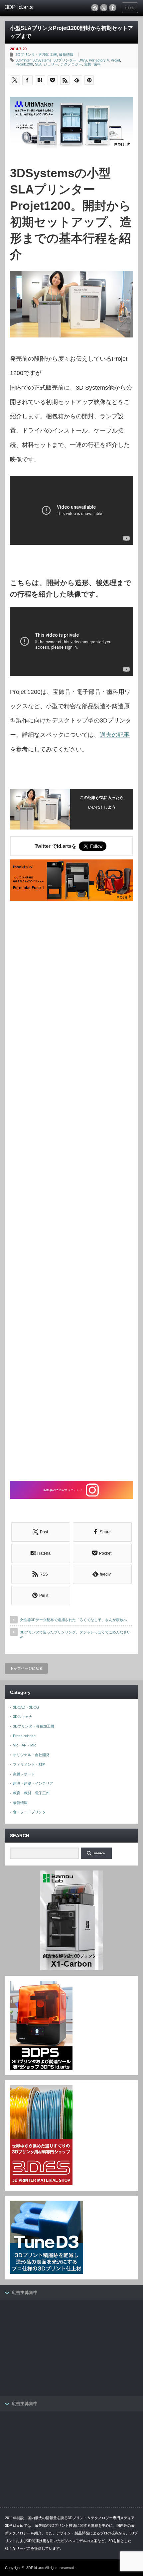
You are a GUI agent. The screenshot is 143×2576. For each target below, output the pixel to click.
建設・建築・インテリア (33, 1783)
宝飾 (88, 64)
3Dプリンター (65, 60)
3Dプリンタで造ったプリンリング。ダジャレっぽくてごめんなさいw (75, 1635)
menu (130, 8)
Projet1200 (24, 64)
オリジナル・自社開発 (31, 1755)
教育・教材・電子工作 (31, 1793)
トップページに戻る (26, 1668)
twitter (104, 8)
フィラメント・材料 (29, 1764)
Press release (24, 1736)
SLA (38, 64)
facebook (113, 8)
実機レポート (24, 1774)
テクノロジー (71, 64)
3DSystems (42, 60)
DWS (83, 60)
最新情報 (66, 55)
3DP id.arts (35, 2568)
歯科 (97, 64)
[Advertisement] (71, 1192)
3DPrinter (23, 60)
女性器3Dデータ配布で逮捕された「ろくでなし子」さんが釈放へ (73, 1620)
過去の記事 (115, 735)
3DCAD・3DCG (26, 1707)
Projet (115, 60)
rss (95, 8)
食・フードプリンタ (29, 1812)
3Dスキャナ (23, 1717)
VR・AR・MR (24, 1745)
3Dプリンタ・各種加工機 (36, 55)
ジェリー (51, 64)
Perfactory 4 (99, 60)
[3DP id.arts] (34, 7)
